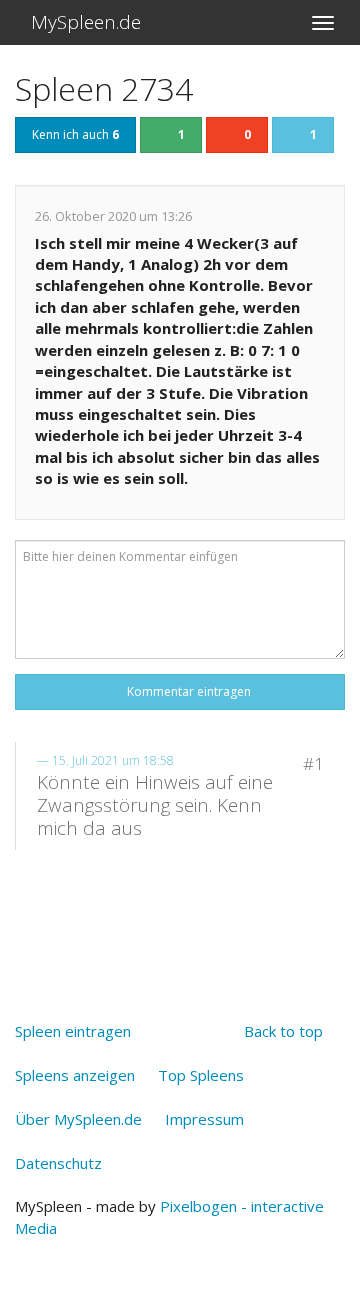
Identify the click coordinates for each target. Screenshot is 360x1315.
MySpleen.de (83, 22)
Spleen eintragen (73, 1031)
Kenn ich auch (75, 134)
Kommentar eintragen (186, 691)
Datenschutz (58, 1163)
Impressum (204, 1119)
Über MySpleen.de (78, 1119)
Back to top (283, 1031)
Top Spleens (201, 1075)
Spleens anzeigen (75, 1075)
